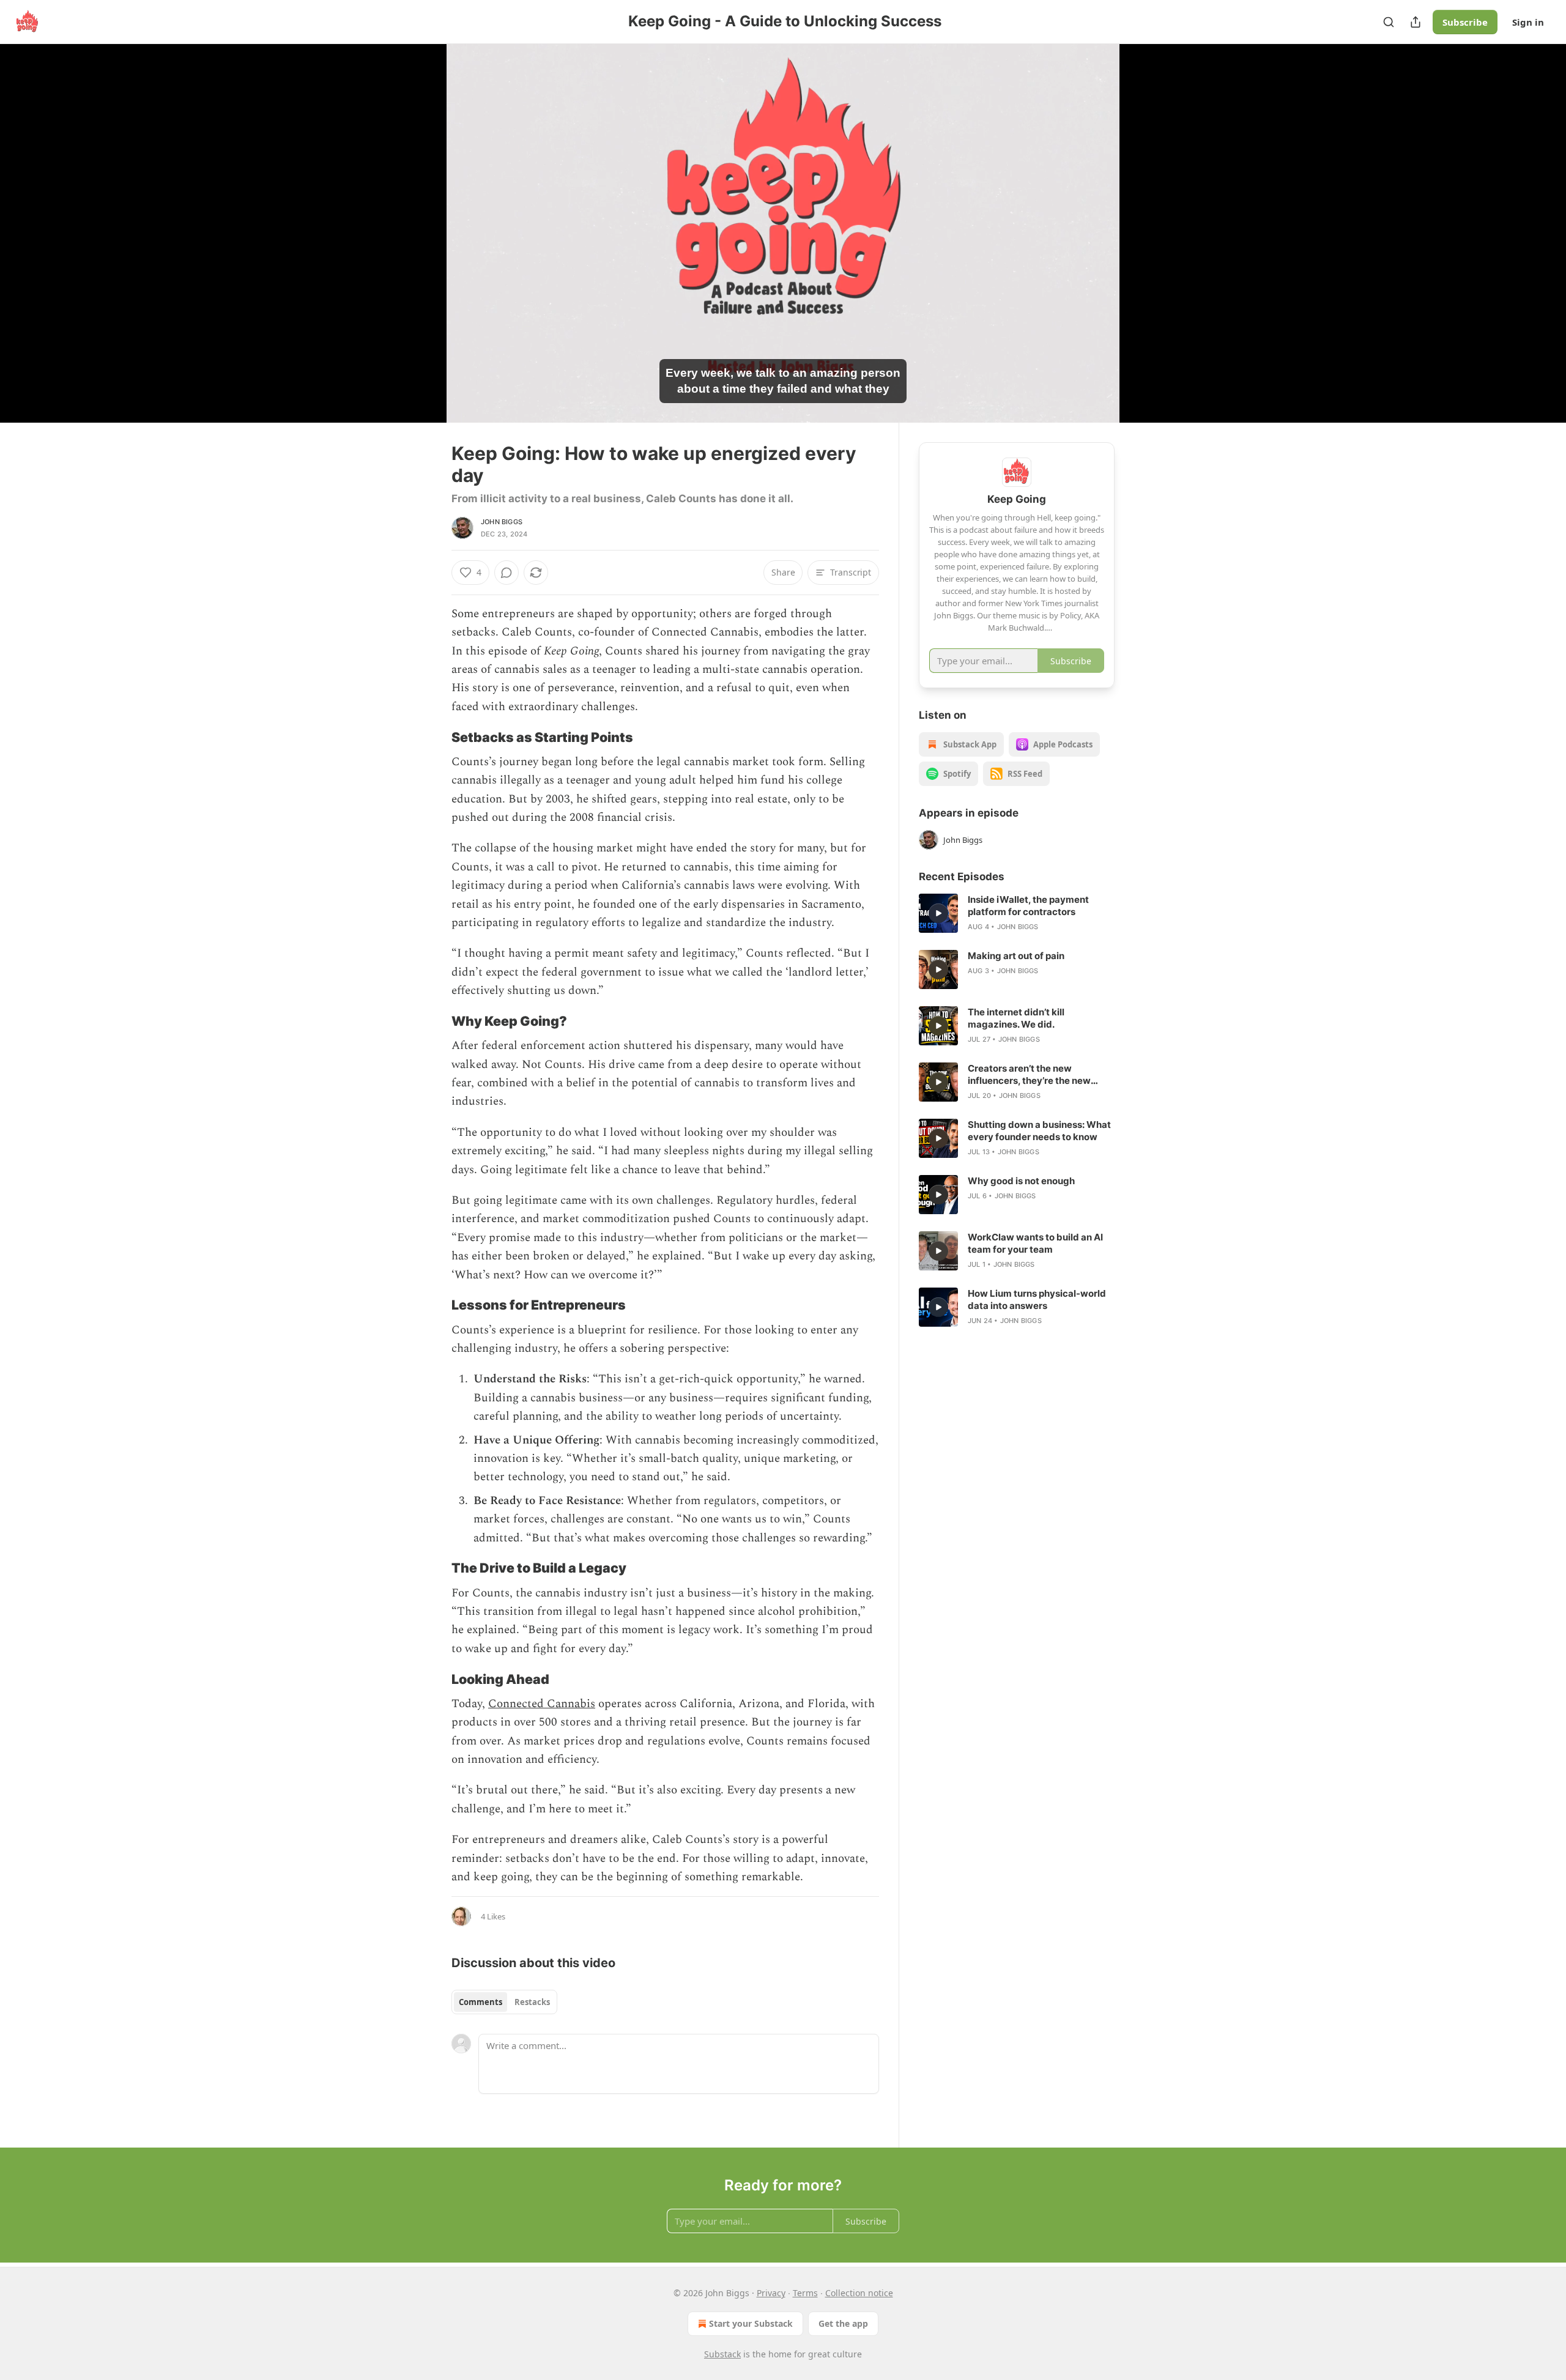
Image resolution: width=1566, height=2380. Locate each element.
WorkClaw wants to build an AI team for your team (1035, 1243)
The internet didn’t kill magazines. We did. (1016, 1018)
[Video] (422, 220)
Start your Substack (751, 2323)
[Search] (1389, 22)
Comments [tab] (481, 2002)
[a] (938, 913)
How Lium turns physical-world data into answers (1037, 1299)
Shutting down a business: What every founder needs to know (1039, 1131)
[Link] (434, 737)
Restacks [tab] (532, 2002)
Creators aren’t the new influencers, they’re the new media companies (1029, 1075)
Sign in (1528, 22)
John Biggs (502, 522)
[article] (1017, 913)
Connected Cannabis (542, 1704)
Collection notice (859, 2293)
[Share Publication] (1416, 22)
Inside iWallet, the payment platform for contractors (1028, 906)
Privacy (771, 2293)
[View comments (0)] (1145, 240)
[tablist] (504, 2002)
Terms (805, 2293)
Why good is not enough (1021, 1181)
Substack (722, 2354)
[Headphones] (422, 247)
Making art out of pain (1016, 956)
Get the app (843, 2323)
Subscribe (1465, 22)
